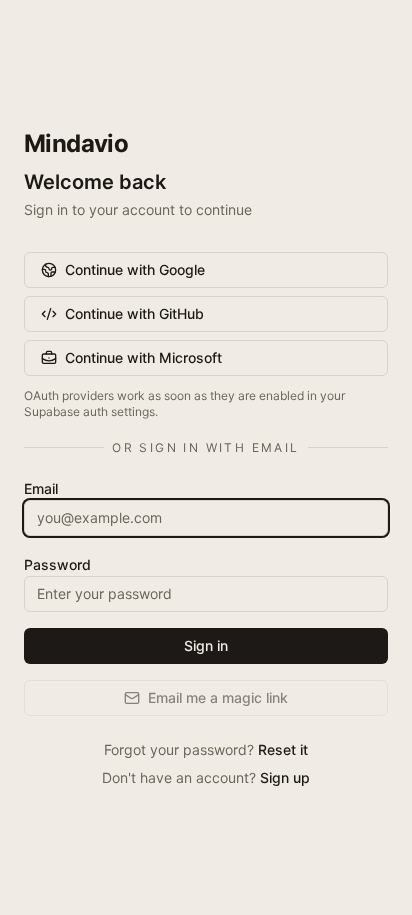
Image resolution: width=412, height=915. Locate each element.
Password (57, 564)
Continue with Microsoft (143, 357)
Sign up (285, 777)
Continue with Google (135, 269)
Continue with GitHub (134, 313)
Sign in (206, 645)
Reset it (283, 749)
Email (41, 488)
